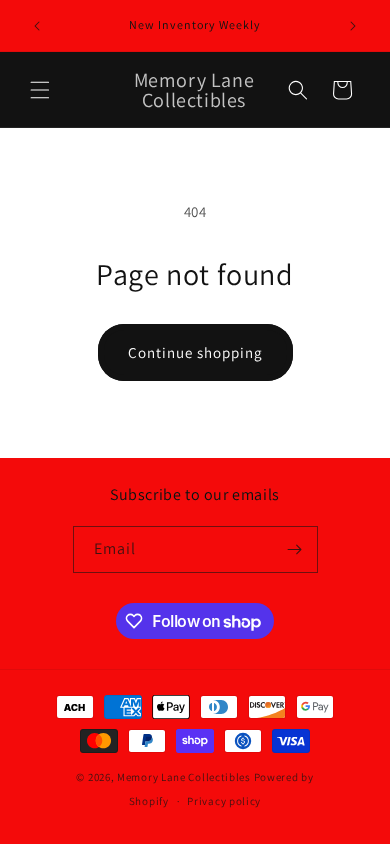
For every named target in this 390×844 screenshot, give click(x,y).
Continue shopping (195, 352)
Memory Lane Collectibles (184, 777)
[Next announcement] (353, 26)
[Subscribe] (295, 549)
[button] (40, 90)
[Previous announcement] (37, 26)
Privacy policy (224, 801)
